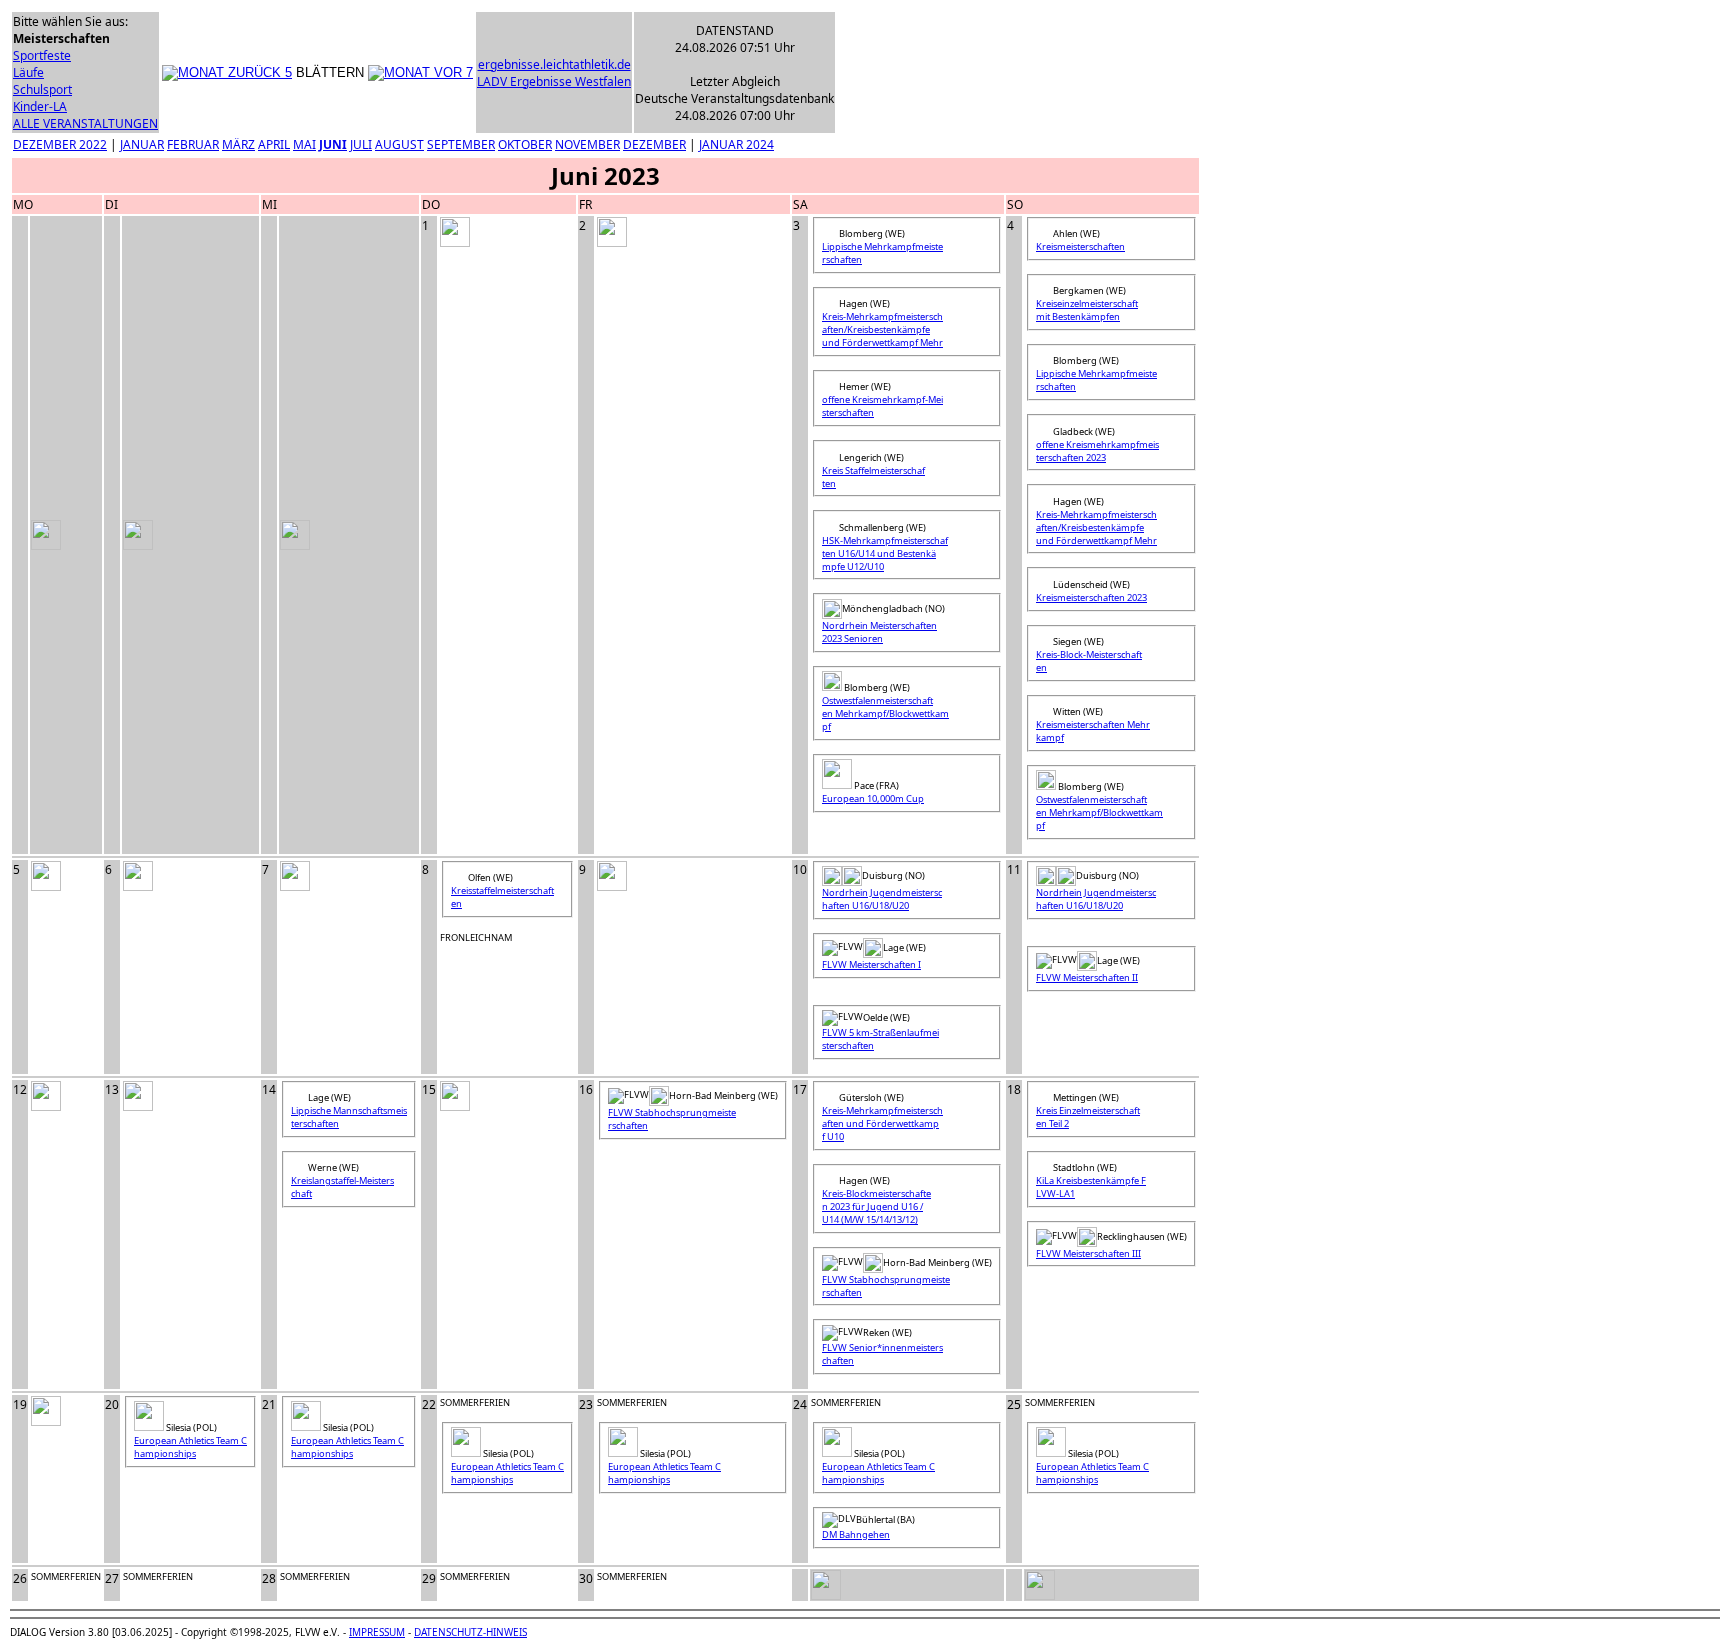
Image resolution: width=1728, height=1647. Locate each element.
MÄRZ (238, 144)
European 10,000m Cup (873, 798)
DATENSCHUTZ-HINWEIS (470, 1632)
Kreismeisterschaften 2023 (1091, 597)
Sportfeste (42, 55)
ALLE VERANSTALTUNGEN (85, 123)
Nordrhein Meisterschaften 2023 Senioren (879, 632)
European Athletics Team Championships (190, 1447)
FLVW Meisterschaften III (1088, 1253)
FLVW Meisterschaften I (871, 964)
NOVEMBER (587, 144)
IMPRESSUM (377, 1632)
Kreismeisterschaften (1080, 246)
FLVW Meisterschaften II (1087, 977)
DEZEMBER (654, 144)
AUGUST (399, 144)
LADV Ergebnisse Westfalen (554, 81)
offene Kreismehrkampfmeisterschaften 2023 (1097, 451)
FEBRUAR (193, 144)
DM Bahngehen (856, 1534)
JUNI (333, 144)
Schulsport (42, 89)
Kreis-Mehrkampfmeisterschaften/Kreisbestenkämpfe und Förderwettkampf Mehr (882, 329)
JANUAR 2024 (736, 144)
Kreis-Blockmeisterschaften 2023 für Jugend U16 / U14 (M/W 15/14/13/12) (876, 1206)
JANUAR (142, 144)
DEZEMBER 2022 (60, 144)
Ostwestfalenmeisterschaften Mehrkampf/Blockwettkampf (885, 713)
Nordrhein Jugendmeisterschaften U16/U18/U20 (882, 899)
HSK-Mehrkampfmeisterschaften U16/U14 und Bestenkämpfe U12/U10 (885, 553)
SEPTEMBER (461, 144)
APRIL (274, 144)
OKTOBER (525, 144)
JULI (361, 144)
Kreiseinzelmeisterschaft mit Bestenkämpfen (1087, 310)
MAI (304, 144)
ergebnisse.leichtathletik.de (554, 64)
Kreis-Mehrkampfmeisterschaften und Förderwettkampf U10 (882, 1123)
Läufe (28, 72)
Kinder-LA (40, 106)
